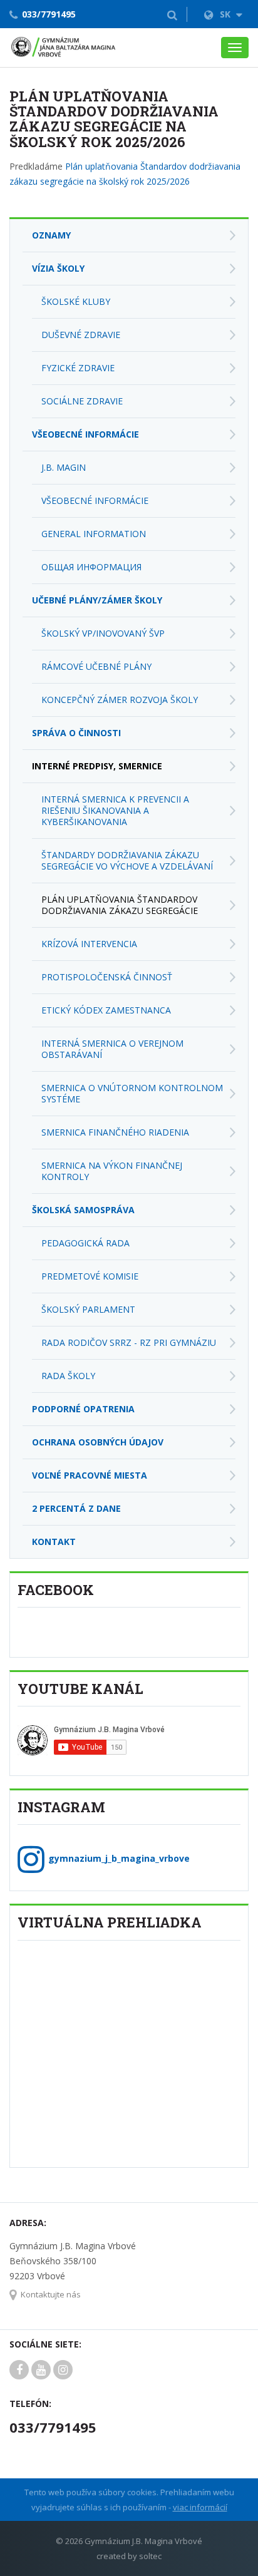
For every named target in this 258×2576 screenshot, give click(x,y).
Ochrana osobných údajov (98, 1442)
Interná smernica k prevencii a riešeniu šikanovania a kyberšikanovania (115, 810)
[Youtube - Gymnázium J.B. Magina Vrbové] (41, 2370)
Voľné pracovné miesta (90, 1475)
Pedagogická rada (85, 1243)
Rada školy (68, 1376)
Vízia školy (58, 268)
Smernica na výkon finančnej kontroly (112, 1171)
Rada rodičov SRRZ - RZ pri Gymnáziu (129, 1342)
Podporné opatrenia (83, 1409)
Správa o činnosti (76, 733)
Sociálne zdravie (82, 401)
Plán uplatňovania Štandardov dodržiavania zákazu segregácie (120, 905)
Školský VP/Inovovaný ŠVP (103, 633)
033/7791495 (49, 14)
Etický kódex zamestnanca (106, 1010)
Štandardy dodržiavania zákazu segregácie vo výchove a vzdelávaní (127, 860)
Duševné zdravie (81, 335)
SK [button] (226, 14)
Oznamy (51, 235)
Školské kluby (76, 301)
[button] (172, 14)
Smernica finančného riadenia (115, 1132)
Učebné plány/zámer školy (97, 600)
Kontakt (54, 1542)
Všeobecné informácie (85, 434)
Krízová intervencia (89, 944)
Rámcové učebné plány (96, 666)
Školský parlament (88, 1309)
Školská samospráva (83, 1210)
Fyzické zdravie (78, 368)
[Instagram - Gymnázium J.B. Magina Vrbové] (63, 2370)
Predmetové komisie (90, 1276)
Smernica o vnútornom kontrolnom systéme (132, 1093)
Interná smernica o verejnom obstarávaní (112, 1049)
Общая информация (91, 567)
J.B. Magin (64, 467)
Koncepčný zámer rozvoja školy (120, 700)
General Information (94, 534)
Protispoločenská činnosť (107, 977)
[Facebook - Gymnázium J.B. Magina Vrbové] (19, 2370)
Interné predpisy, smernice (97, 766)
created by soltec (129, 2556)
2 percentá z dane (76, 1508)
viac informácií (200, 2507)
